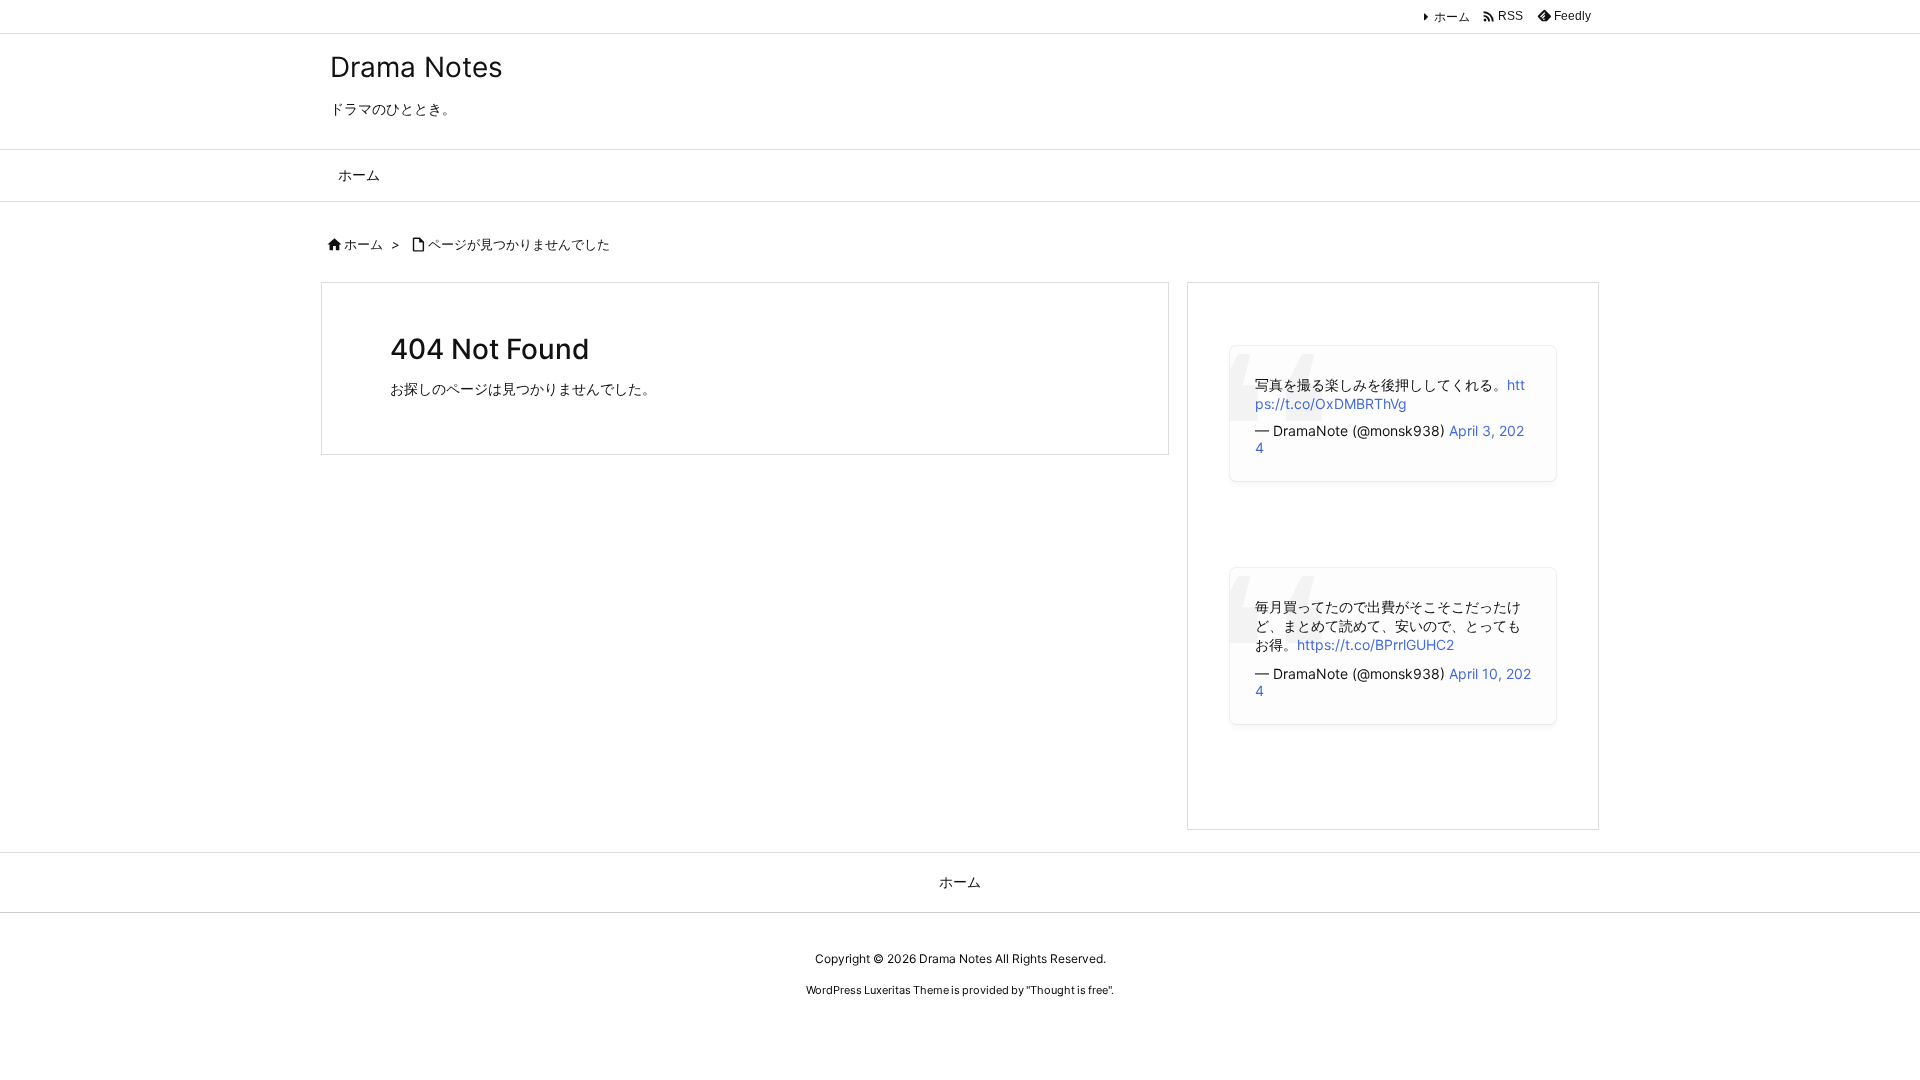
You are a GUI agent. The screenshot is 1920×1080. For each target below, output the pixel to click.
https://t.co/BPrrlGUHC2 (1375, 644)
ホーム (1452, 16)
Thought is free (1069, 990)
